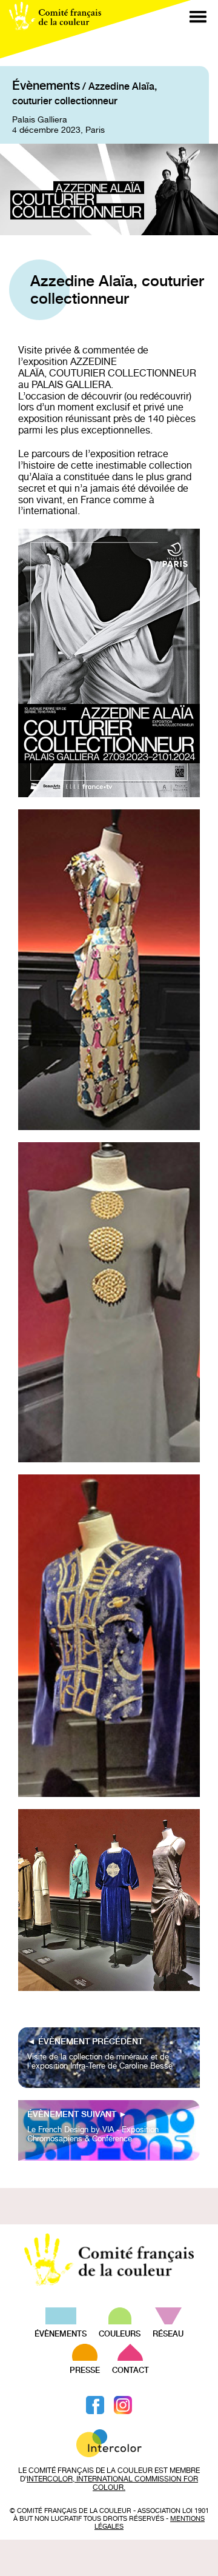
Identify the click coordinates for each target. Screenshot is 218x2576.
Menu (198, 17)
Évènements (46, 85)
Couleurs (120, 2334)
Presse (85, 2370)
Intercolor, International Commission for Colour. (112, 2483)
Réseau (168, 2334)
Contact (130, 2370)
